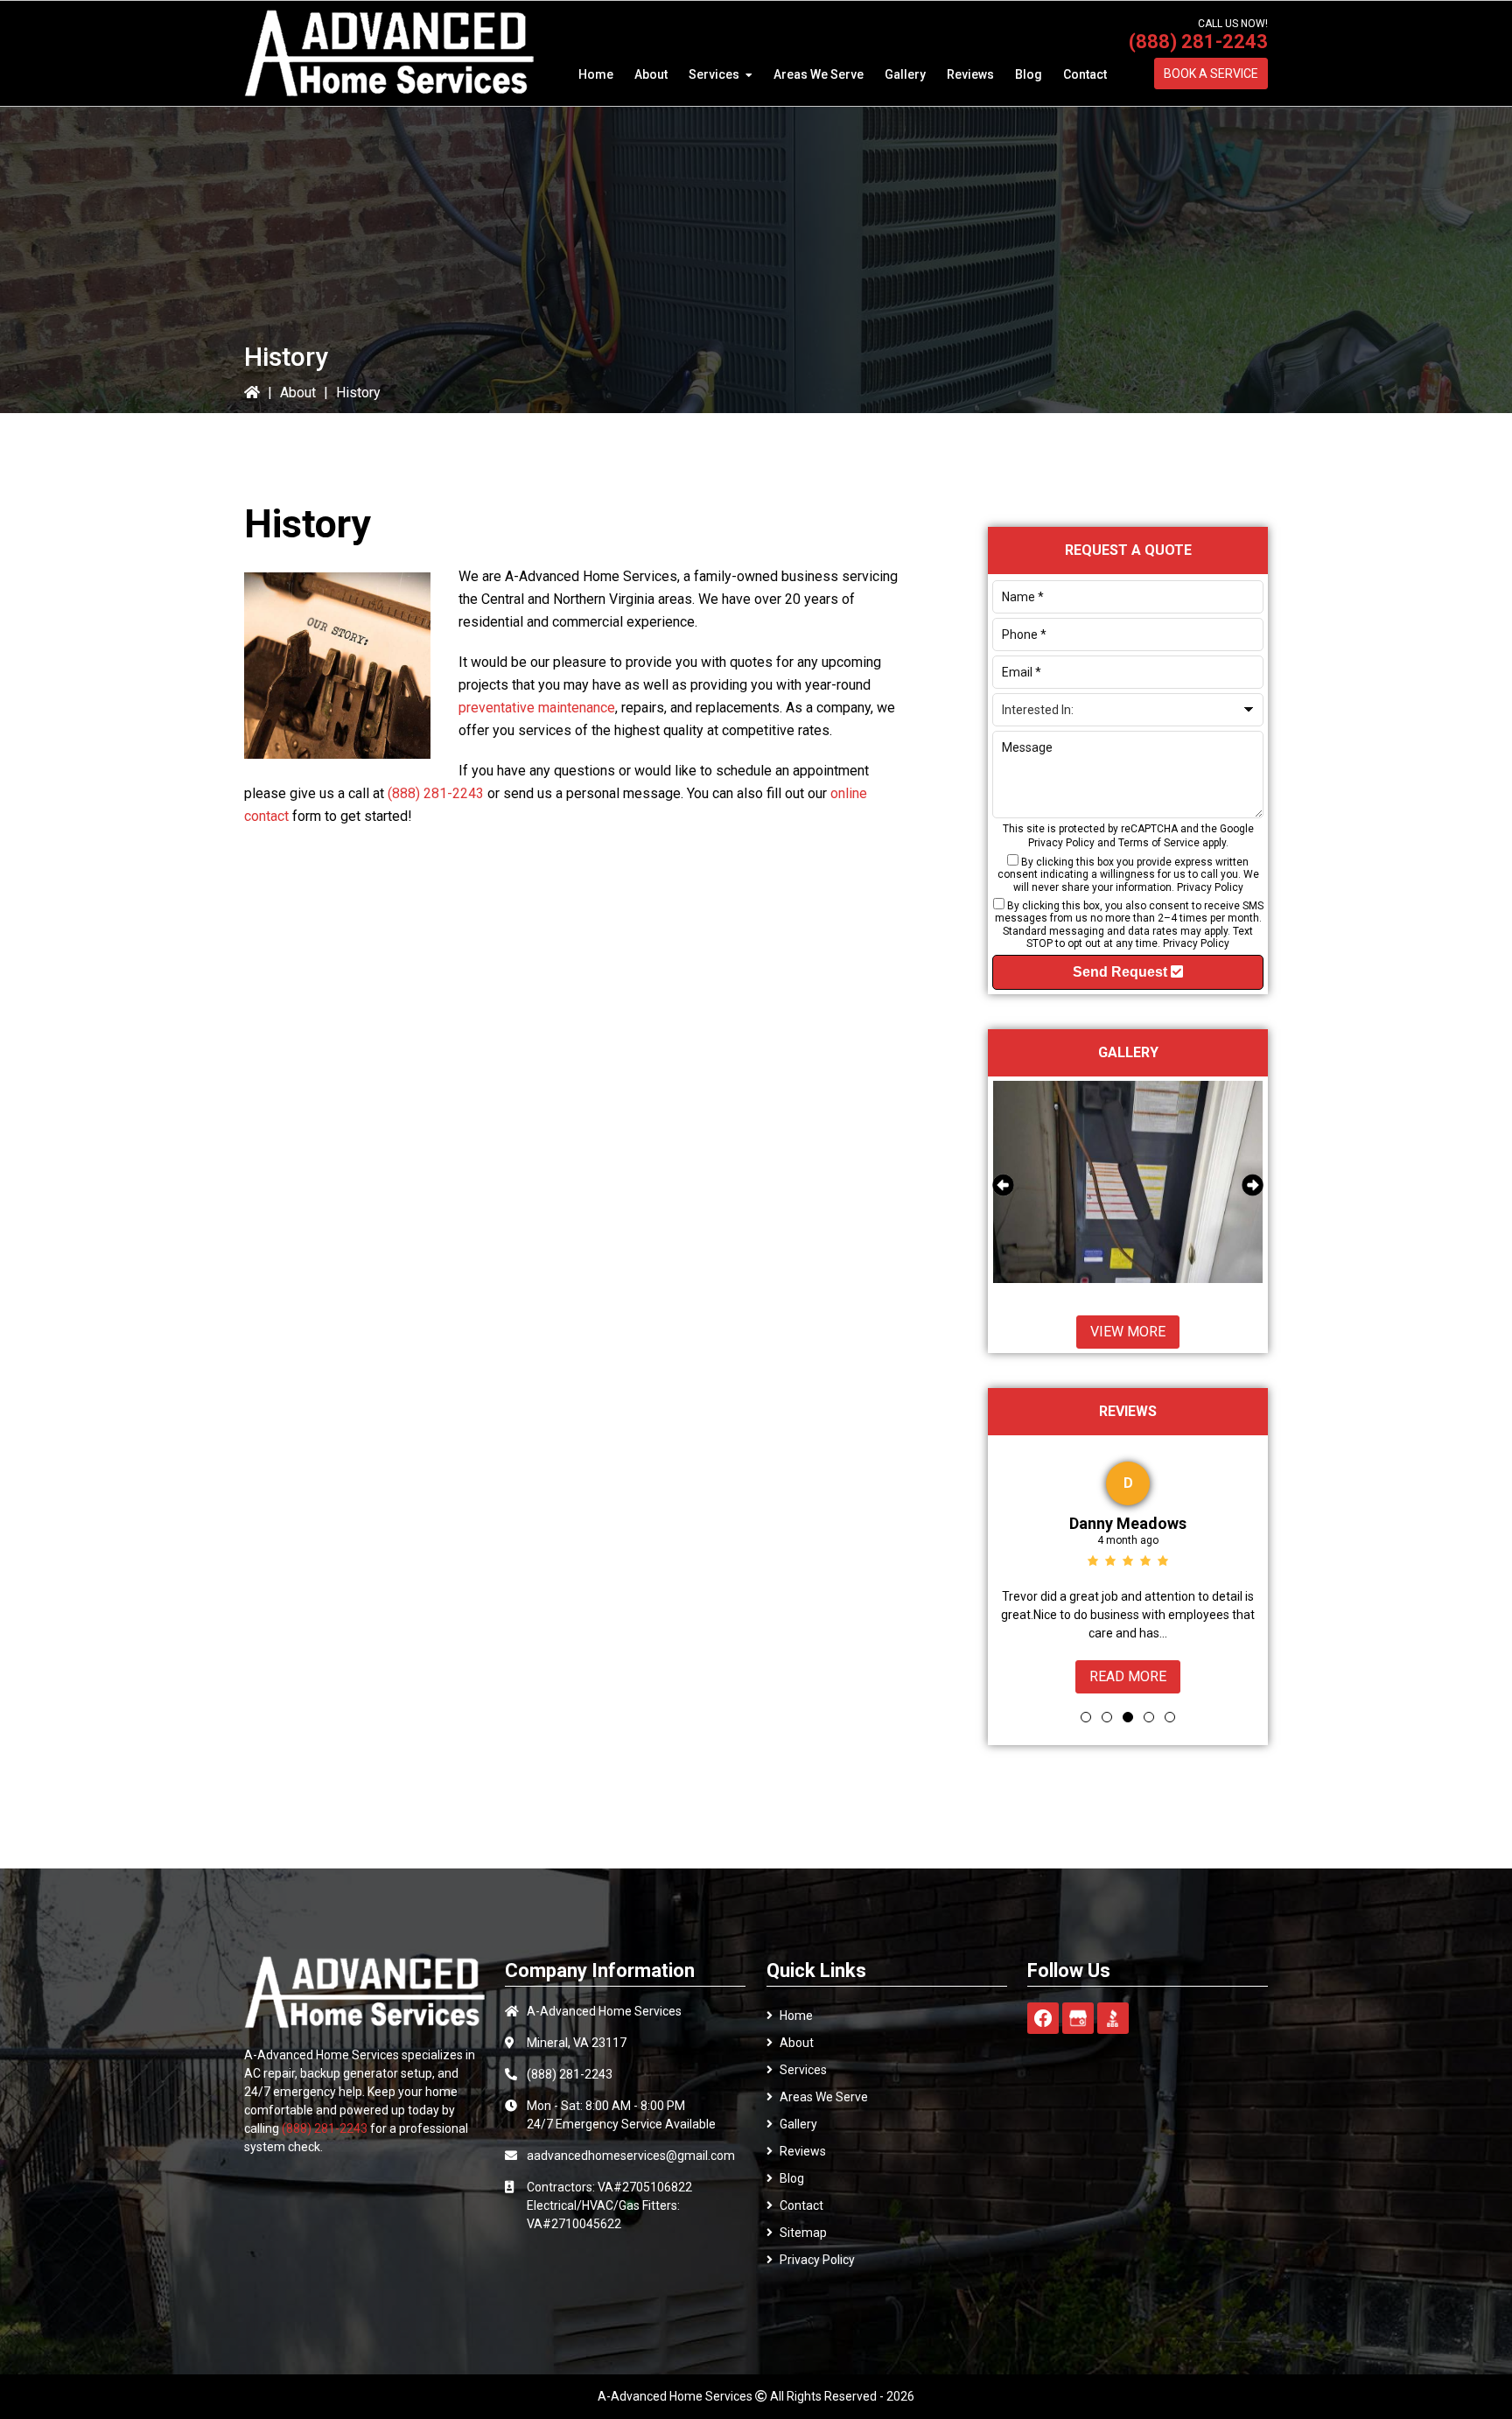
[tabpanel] (1128, 1574)
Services (803, 2070)
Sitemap (803, 2233)
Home (796, 2016)
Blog (792, 2178)
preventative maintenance (537, 708)
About (298, 393)
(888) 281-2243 (1198, 42)
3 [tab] (1128, 1717)
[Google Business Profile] (1078, 2018)
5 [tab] (1170, 1717)
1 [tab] (1086, 1717)
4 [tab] (1149, 1717)
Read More (1128, 1676)
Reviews (803, 2151)
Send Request (1122, 972)
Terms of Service (1159, 843)
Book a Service (1211, 74)
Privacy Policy (1061, 843)
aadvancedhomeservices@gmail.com (631, 2156)
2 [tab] (1107, 1717)
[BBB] (1113, 2018)
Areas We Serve (824, 2097)
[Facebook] (1043, 2018)
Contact (801, 2205)
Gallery (798, 2124)
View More (1128, 1332)
